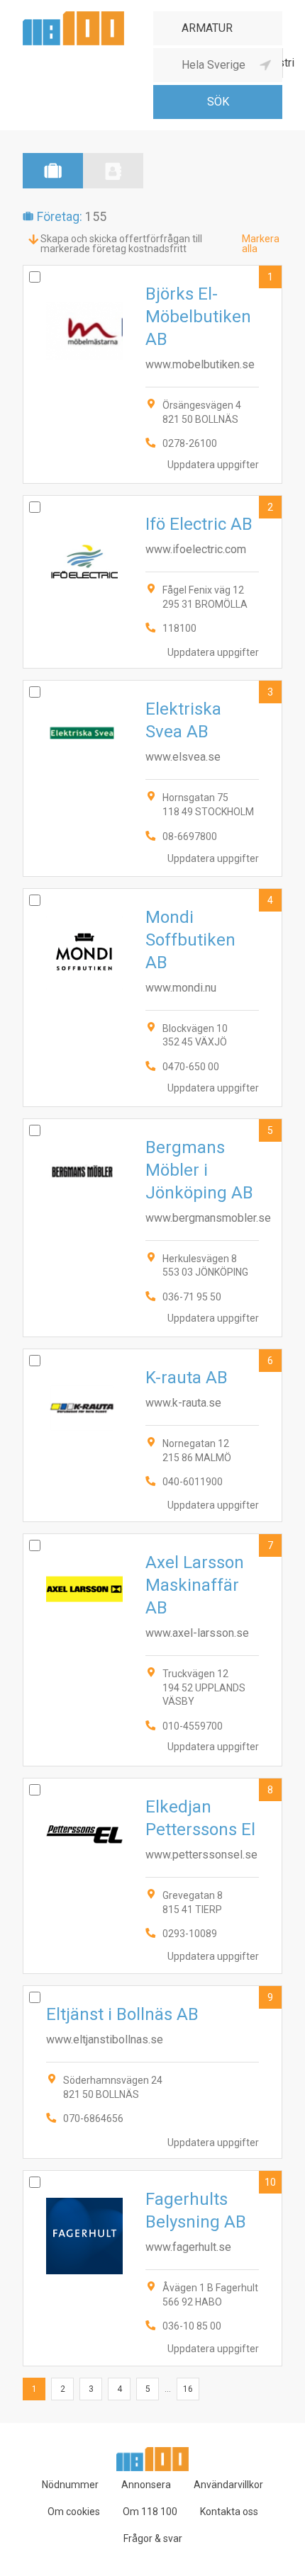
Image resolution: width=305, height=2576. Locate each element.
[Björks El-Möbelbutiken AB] (152, 374)
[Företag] (53, 171)
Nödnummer (70, 2485)
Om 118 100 (150, 2512)
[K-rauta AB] (152, 1435)
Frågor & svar (153, 2538)
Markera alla (261, 244)
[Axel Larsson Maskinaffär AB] (152, 1650)
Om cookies (74, 2512)
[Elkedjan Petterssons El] (152, 1876)
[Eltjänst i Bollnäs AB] (152, 2072)
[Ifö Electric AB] (152, 582)
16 (188, 2389)
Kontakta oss (229, 2512)
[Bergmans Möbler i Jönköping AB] (152, 1228)
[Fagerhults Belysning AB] (152, 2268)
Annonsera (146, 2485)
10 (270, 2182)
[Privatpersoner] (113, 171)
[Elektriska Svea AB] (152, 778)
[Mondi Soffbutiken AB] (152, 998)
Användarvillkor (228, 2485)
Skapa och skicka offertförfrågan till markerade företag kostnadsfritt (121, 244)
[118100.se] (73, 17)
